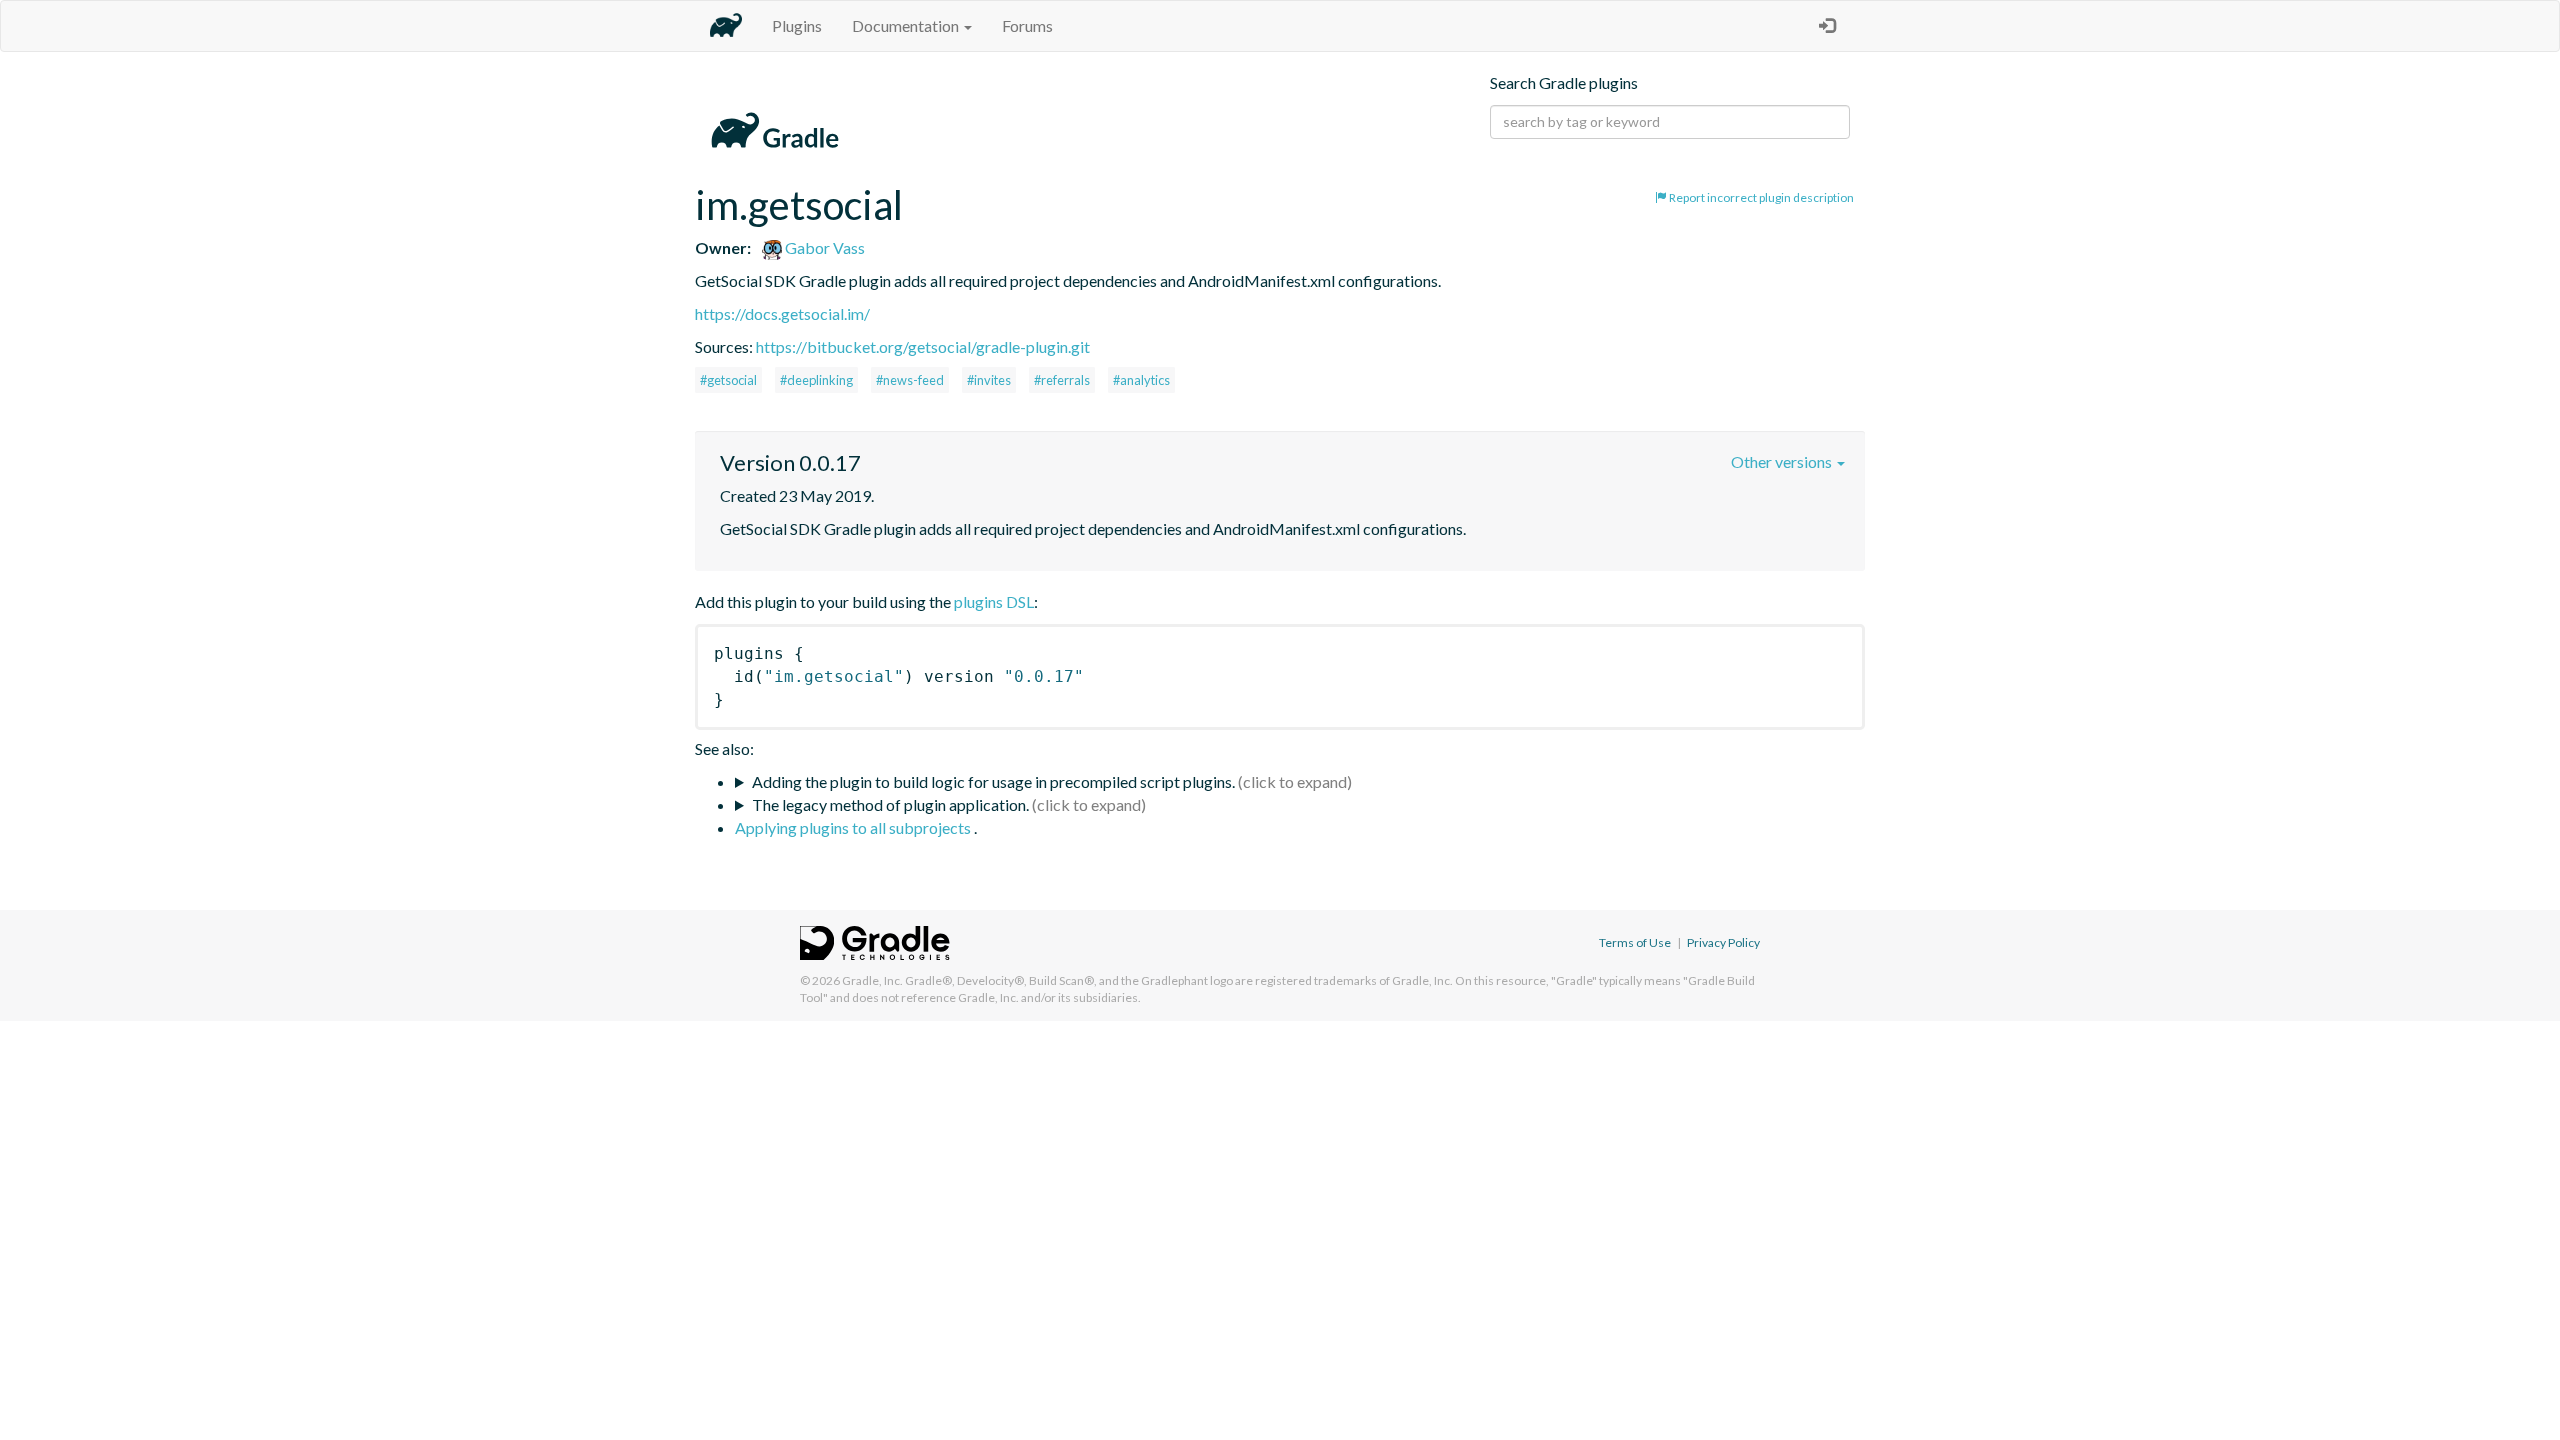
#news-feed (910, 380)
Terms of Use (1635, 942)
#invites (989, 380)
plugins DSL (994, 601)
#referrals (1062, 380)
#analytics (1141, 380)
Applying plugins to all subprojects (854, 827)
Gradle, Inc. (872, 980)
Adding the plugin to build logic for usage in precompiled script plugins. (993, 781)
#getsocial (728, 380)
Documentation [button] (907, 25)
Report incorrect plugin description (1760, 197)
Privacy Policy (1723, 942)
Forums (1027, 25)
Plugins (797, 25)
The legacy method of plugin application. (890, 804)
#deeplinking (816, 380)
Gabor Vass (823, 247)
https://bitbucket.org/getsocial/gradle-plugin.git (923, 346)
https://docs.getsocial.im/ (782, 313)
